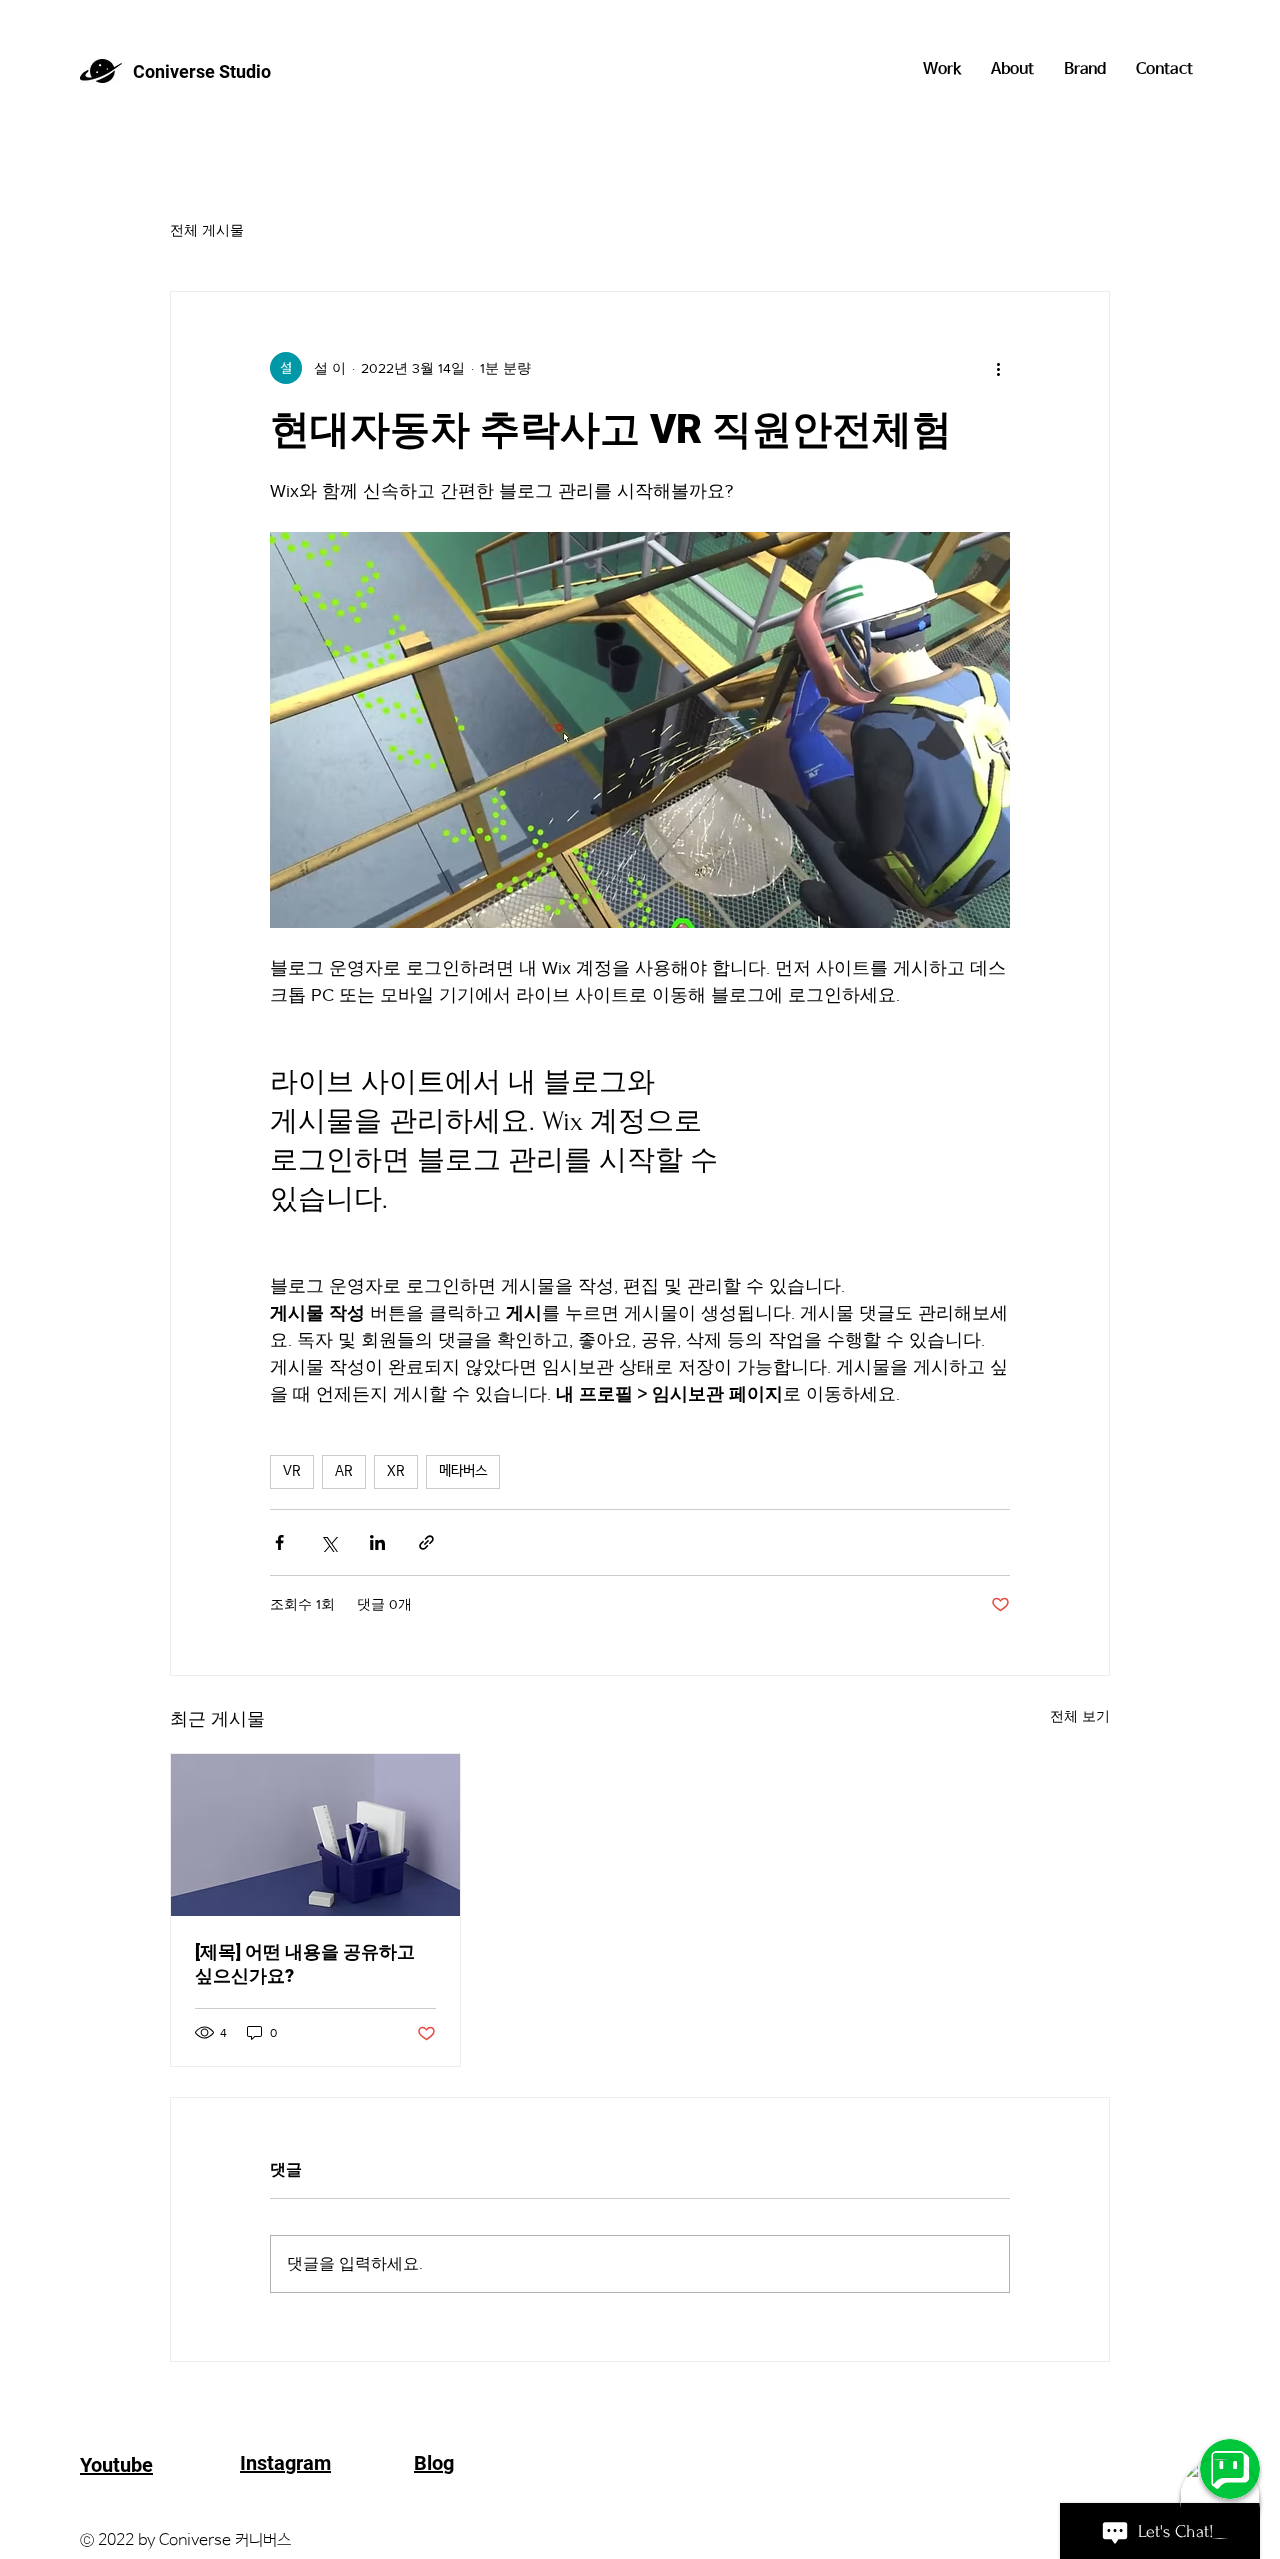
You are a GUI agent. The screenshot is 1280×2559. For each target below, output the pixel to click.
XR (396, 1471)
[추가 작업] (998, 368)
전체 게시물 (207, 230)
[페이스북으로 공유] (279, 1542)
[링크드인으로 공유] (377, 1542)
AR (344, 1471)
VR (292, 1471)
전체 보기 (1080, 1716)
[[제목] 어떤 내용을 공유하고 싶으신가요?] (315, 1835)
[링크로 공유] (426, 1542)
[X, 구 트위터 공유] (328, 1542)
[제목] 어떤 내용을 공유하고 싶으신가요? (305, 1963)
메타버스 (463, 1471)
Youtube (116, 2465)
